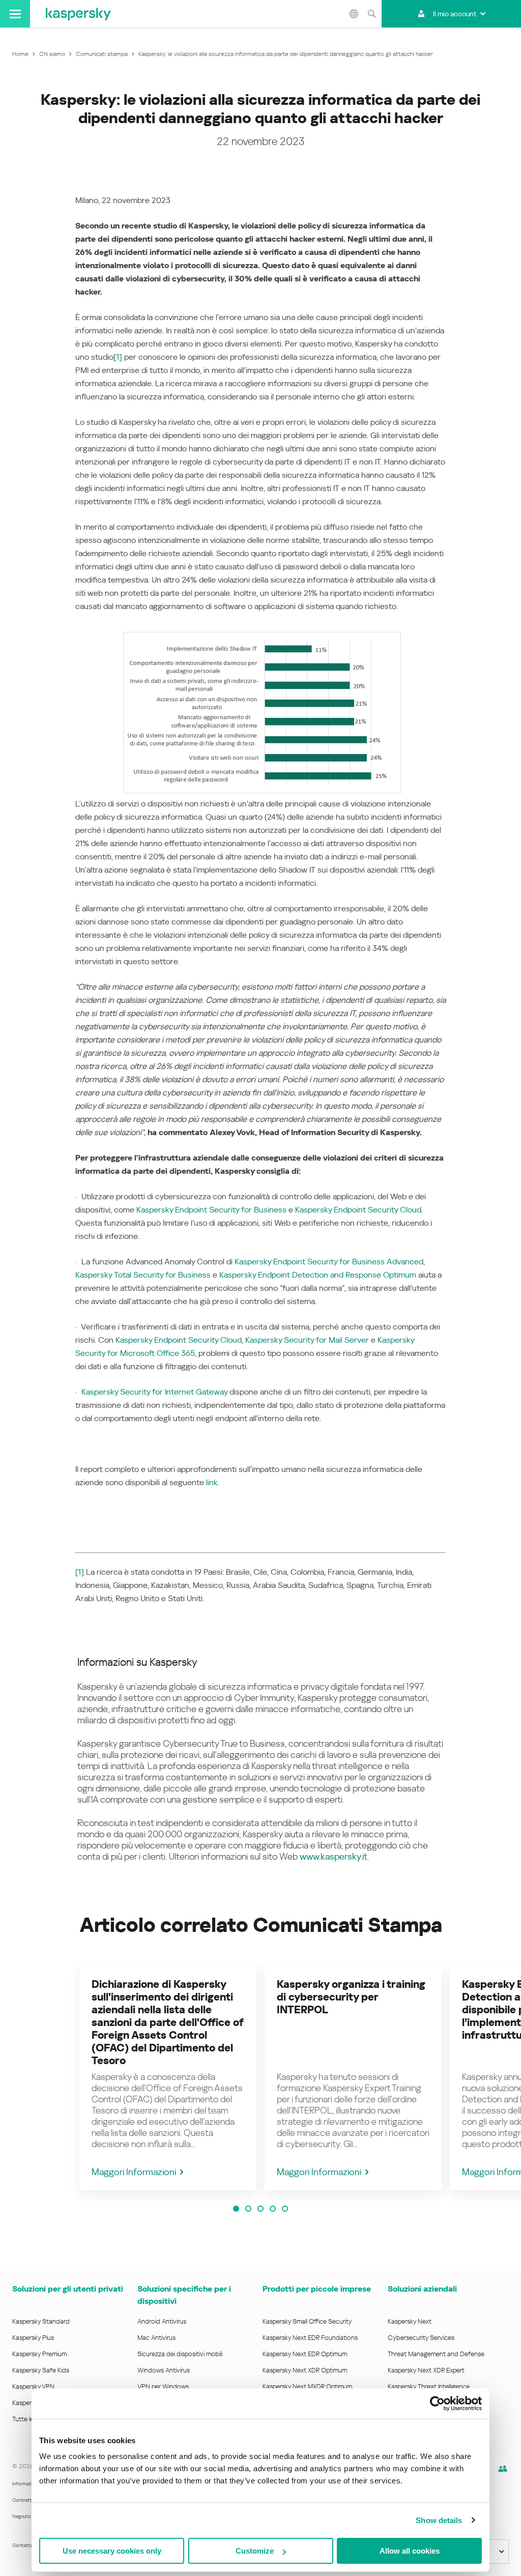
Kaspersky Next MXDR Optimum (307, 2386)
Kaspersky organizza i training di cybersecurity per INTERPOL (351, 1997)
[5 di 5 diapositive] (285, 2209)
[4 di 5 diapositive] (273, 2209)
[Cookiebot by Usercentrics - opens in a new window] (437, 2404)
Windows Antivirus (164, 2370)
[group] (168, 2078)
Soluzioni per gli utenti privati (68, 2289)
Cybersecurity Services (421, 2338)
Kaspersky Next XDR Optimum (305, 2370)
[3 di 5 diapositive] (260, 2209)
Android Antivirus (162, 2321)
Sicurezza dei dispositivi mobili (180, 2354)
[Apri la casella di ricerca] (371, 14)
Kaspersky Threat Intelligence (429, 2386)
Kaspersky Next (410, 2321)
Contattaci (24, 2545)
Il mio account (455, 14)
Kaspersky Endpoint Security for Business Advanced (329, 1262)
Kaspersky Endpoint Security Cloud (358, 1210)
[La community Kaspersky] (503, 2469)
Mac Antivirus (156, 2338)
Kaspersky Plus (33, 2338)
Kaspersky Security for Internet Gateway (154, 1392)
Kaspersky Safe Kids (41, 2370)
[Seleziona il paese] (354, 14)
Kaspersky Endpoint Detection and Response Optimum (318, 1275)
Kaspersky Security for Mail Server (307, 1340)
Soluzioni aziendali (422, 2289)
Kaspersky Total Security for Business (143, 1275)
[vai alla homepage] (78, 14)
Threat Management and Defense (436, 2354)
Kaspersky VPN (33, 2386)
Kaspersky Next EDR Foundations (310, 2338)
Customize (255, 2551)
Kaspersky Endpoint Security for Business (211, 1210)
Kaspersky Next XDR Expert (426, 2370)
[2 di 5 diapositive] (248, 2209)
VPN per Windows (163, 2386)
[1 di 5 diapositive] (236, 2209)
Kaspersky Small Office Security (307, 2321)
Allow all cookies (410, 2551)
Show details (439, 2520)
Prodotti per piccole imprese (317, 2289)
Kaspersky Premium (39, 2354)
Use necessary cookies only (112, 2551)
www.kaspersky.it (334, 1856)
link (212, 1482)
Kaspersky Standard (41, 2321)
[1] (118, 357)
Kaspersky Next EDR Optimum (305, 2354)
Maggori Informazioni (134, 2172)
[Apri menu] (15, 14)
